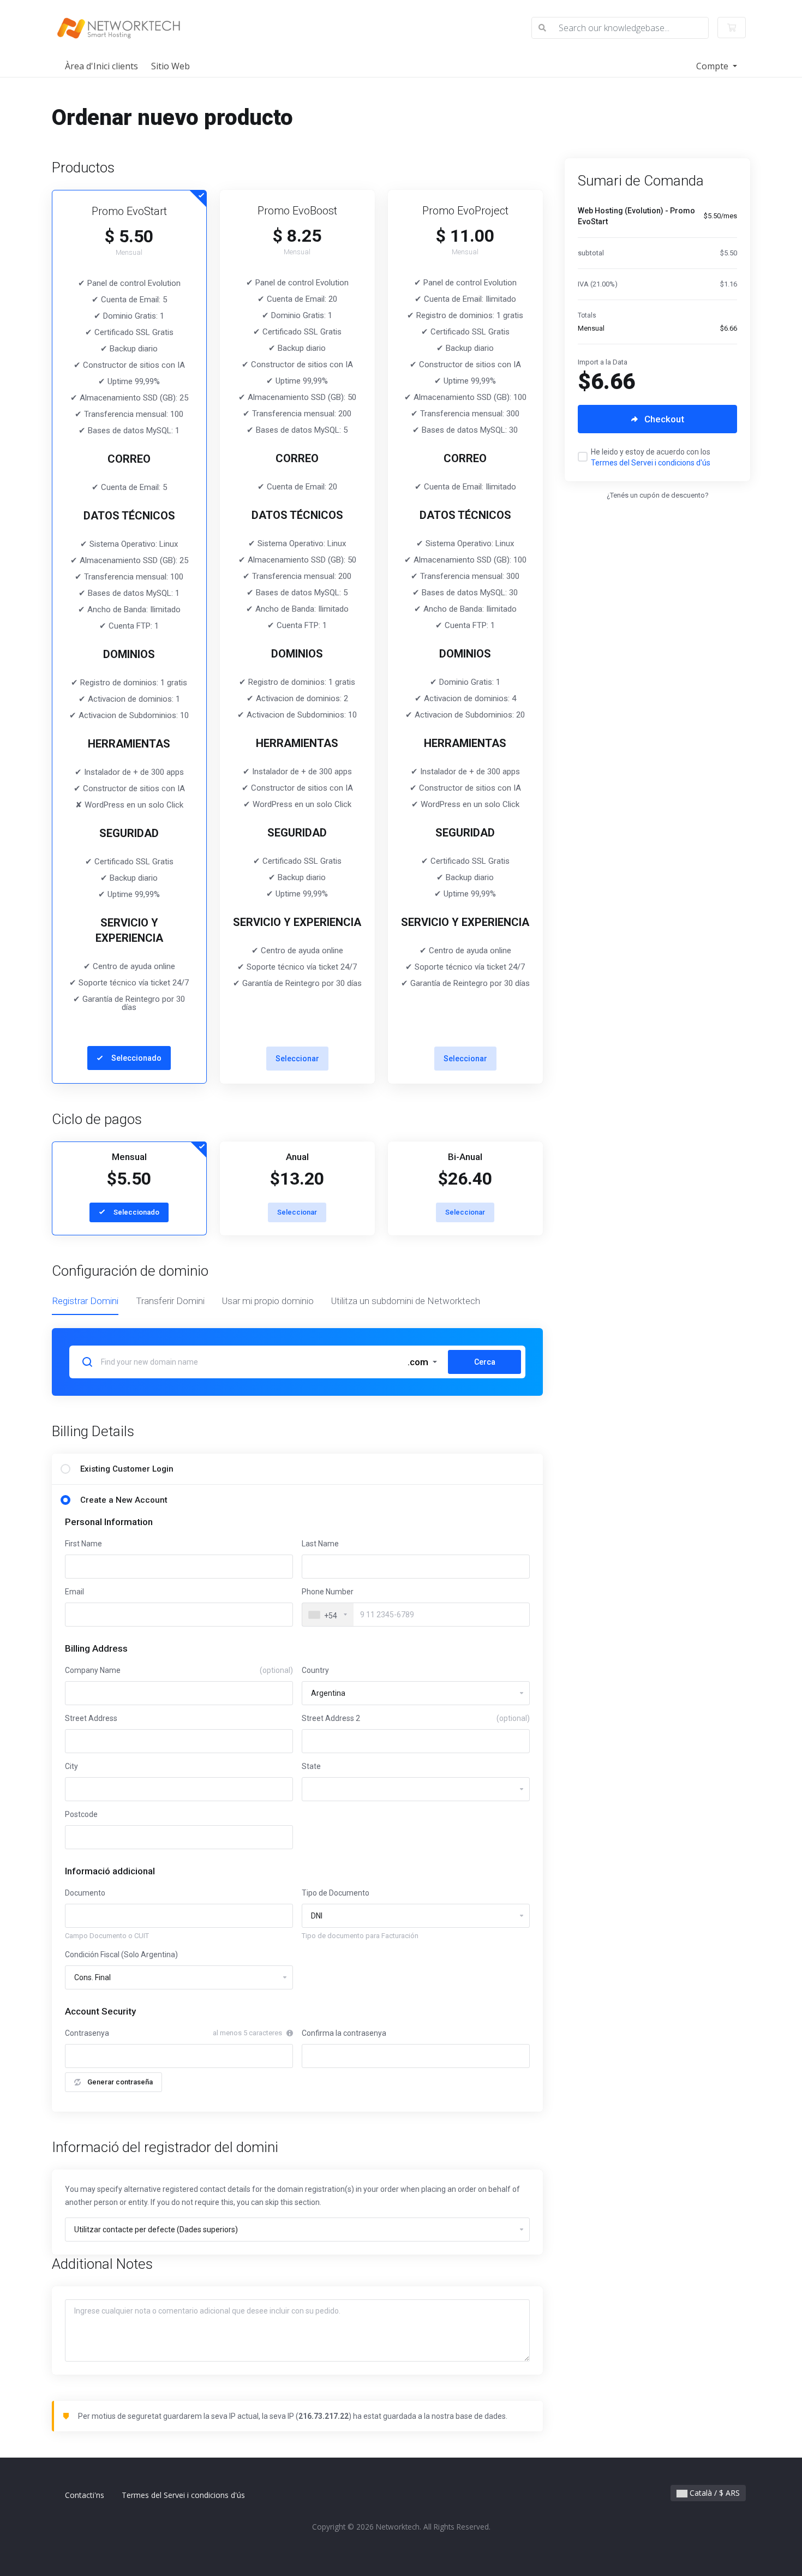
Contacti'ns (85, 2495)
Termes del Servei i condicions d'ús (651, 463)
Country (315, 1670)
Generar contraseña (120, 2082)
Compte (713, 66)
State (311, 1766)
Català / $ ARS (714, 2493)
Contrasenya (87, 2033)
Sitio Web (170, 66)
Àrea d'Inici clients (101, 66)
